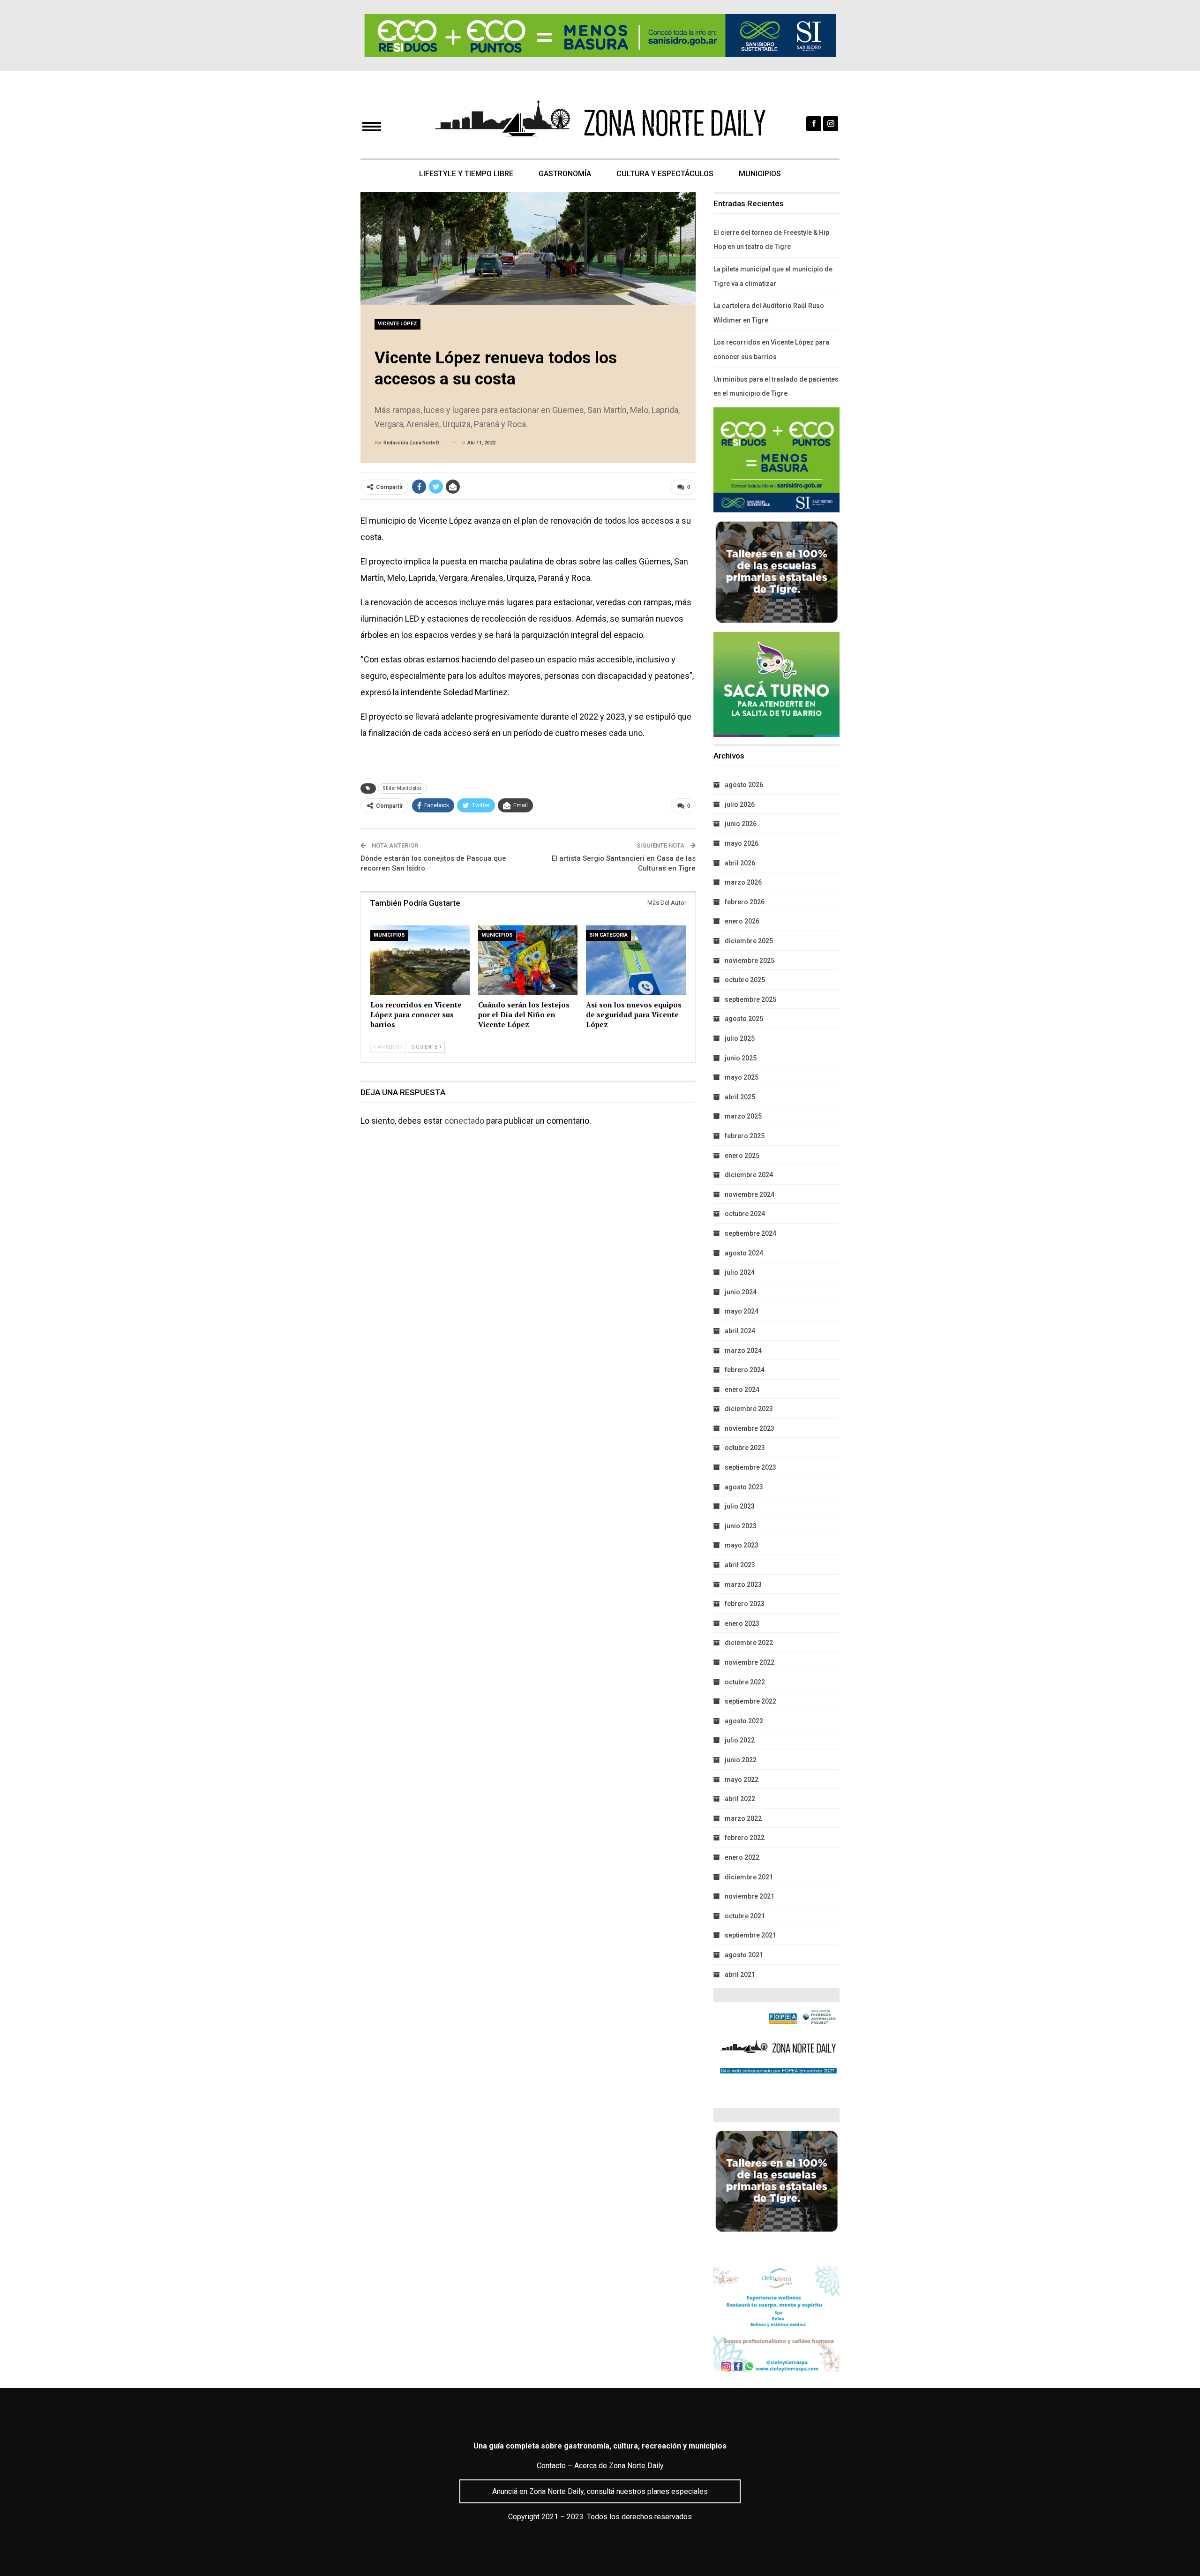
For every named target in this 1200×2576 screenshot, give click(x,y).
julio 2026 (740, 804)
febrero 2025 (745, 1136)
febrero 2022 (745, 1838)
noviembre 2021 (750, 1896)
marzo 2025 (743, 1116)
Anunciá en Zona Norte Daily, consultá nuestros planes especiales (600, 2491)
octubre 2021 (745, 1916)
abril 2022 (740, 1799)
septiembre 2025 (750, 999)
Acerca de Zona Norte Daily (619, 2466)
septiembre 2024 (750, 1233)
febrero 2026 (745, 902)
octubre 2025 (745, 980)
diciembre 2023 (749, 1409)
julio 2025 (740, 1038)
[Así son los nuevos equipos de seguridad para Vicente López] (636, 960)
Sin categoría (608, 935)
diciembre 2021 (749, 1877)
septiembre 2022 (750, 1701)
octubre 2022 (745, 1682)
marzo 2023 (743, 1585)
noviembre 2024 (750, 1194)
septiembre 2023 (750, 1467)
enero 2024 (742, 1389)
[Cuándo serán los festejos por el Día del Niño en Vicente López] (528, 960)
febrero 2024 (745, 1370)
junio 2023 (741, 1526)
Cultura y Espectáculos (665, 174)
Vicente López (397, 324)
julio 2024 (740, 1272)
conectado (464, 1121)
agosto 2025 (744, 1019)
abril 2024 (740, 1331)
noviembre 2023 (750, 1428)
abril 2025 (740, 1097)
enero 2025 (742, 1156)
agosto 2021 (744, 1955)
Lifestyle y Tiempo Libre (466, 174)
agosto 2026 (744, 785)
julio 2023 (740, 1506)
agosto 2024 (744, 1253)
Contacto (551, 2466)
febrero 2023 (745, 1604)
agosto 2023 (744, 1487)
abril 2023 (740, 1565)
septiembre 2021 (750, 1935)
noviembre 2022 (750, 1662)
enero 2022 (742, 1857)
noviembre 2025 (750, 961)
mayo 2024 (742, 1311)
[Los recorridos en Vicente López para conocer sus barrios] (420, 960)
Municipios (760, 174)
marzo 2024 (743, 1351)
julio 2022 (740, 1740)
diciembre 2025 (749, 941)
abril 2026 (740, 863)
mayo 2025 (742, 1077)
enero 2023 (742, 1623)
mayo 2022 (742, 1780)
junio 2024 (741, 1292)
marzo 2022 (743, 1818)
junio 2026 (741, 824)
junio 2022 (741, 1760)
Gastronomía (565, 174)
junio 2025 (741, 1058)
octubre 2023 (745, 1448)
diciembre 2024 (749, 1175)
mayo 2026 (742, 843)
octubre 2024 (745, 1214)
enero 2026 (742, 921)
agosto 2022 (744, 1721)
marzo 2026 (743, 882)
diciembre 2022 (749, 1643)
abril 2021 (740, 1975)
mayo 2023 (742, 1545)
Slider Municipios (402, 788)
